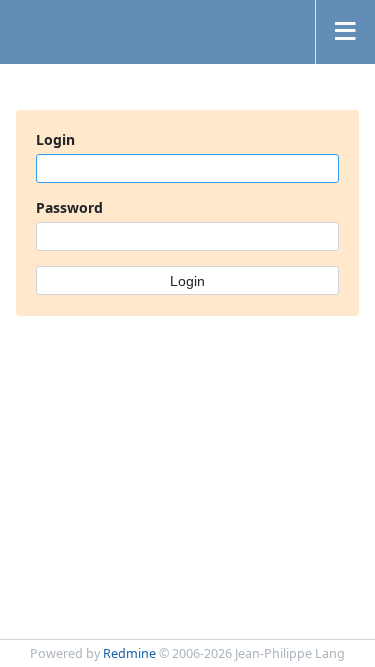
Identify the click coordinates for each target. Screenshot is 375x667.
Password (69, 207)
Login (55, 139)
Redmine (129, 653)
